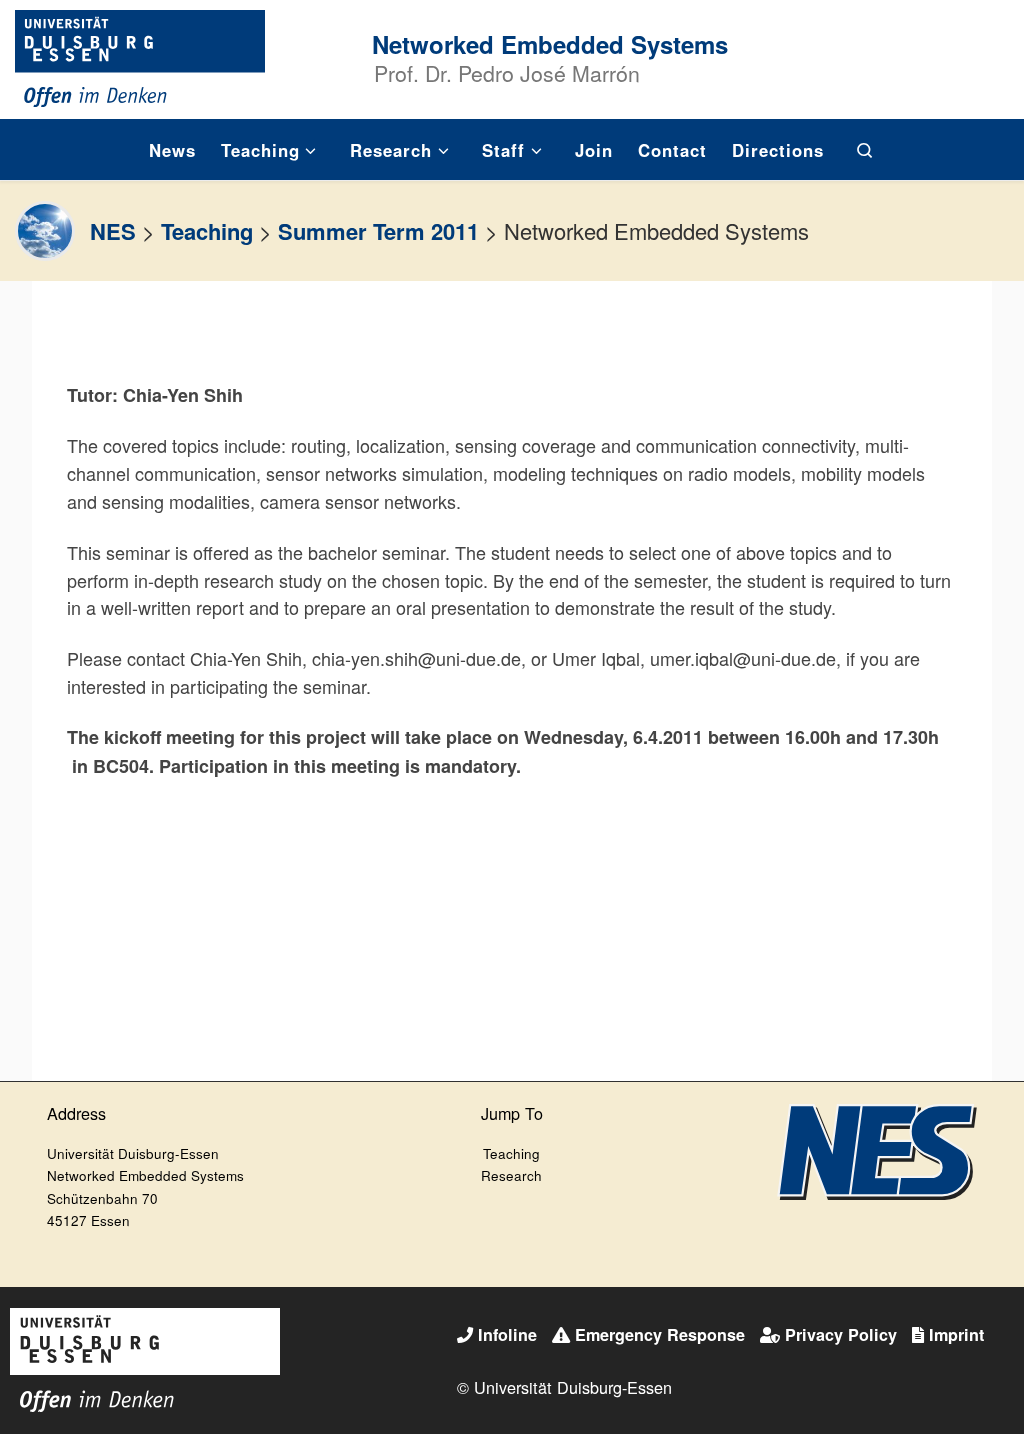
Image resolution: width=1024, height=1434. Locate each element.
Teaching (207, 231)
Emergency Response (660, 1334)
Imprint (956, 1334)
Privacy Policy (841, 1334)
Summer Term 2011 (378, 231)
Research (511, 1175)
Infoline (507, 1334)
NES (113, 231)
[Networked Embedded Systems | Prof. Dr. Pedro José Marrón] (140, 55)
